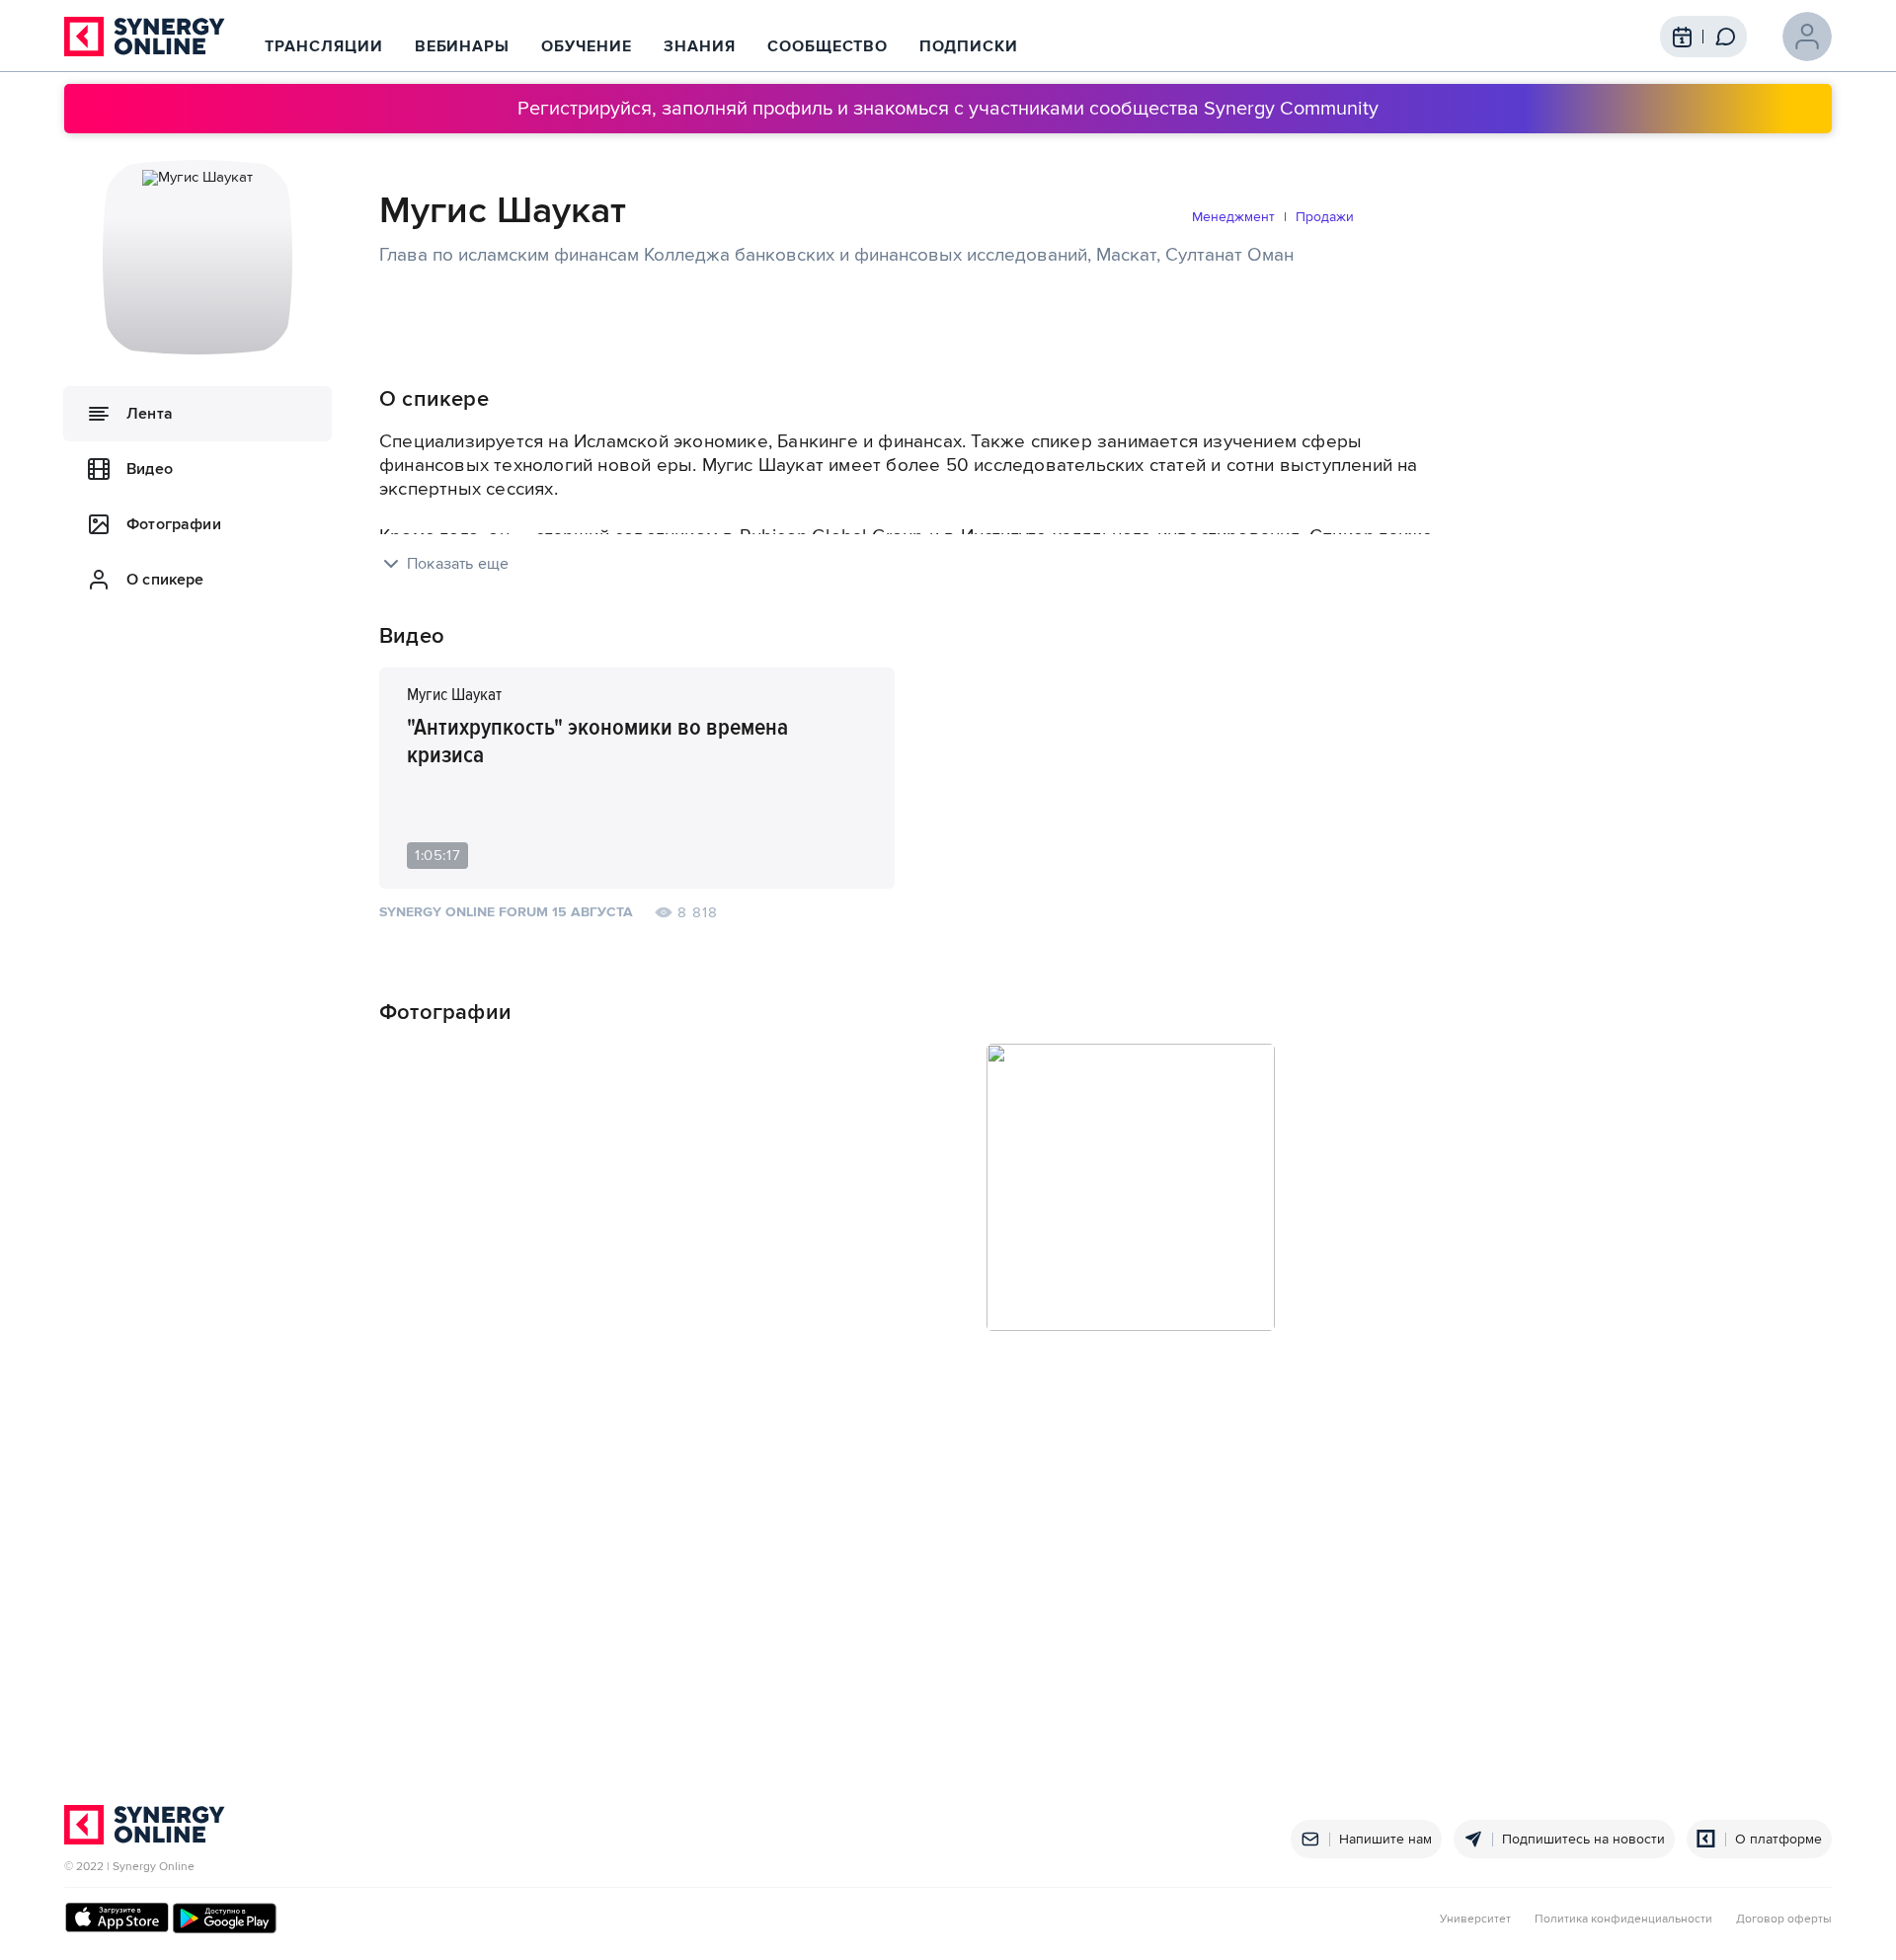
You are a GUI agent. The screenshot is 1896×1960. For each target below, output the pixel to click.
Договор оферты (1784, 1920)
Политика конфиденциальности (1623, 1920)
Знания (700, 46)
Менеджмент (1233, 217)
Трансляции (324, 46)
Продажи (1325, 217)
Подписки (969, 46)
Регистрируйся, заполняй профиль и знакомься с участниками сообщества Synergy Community (948, 109)
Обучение (587, 46)
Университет (1475, 1920)
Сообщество (828, 46)
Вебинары (463, 46)
